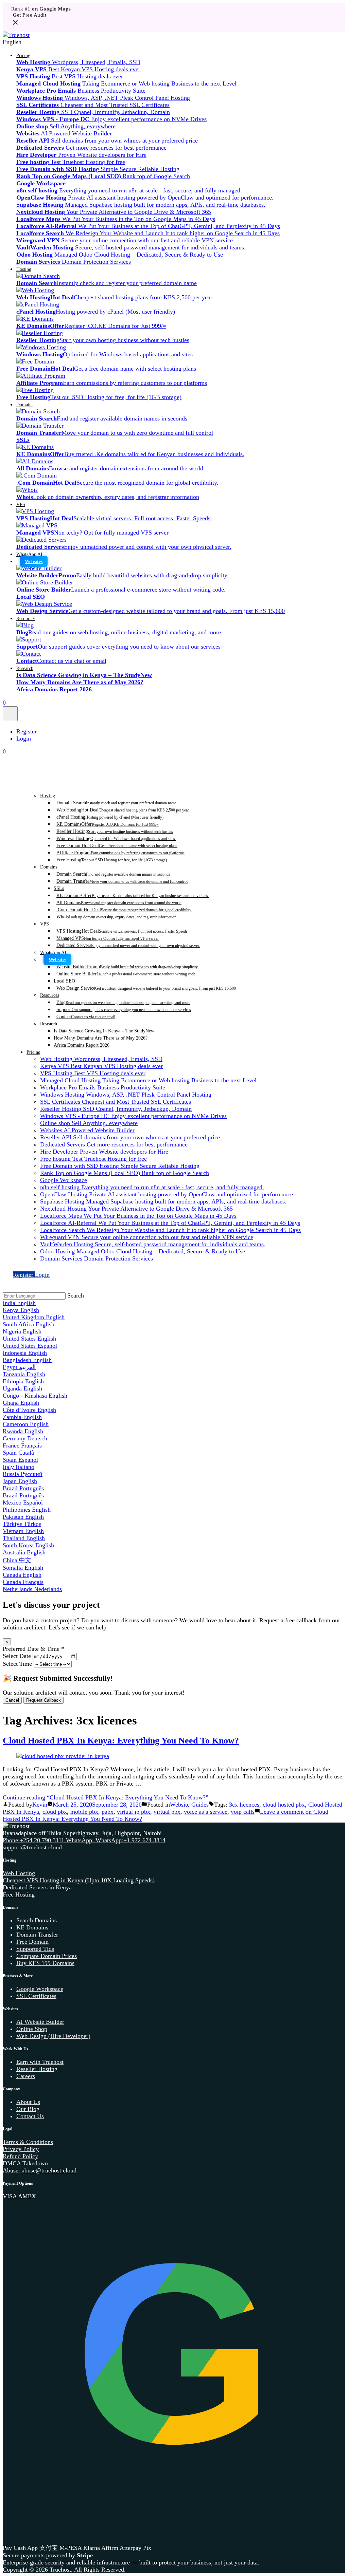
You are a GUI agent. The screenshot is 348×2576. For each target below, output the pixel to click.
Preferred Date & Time (33, 1649)
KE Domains (108, 824)
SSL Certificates (36, 1996)
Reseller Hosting (115, 831)
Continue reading (106, 1797)
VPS (21, 504)
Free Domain (117, 845)
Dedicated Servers (128, 945)
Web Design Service (146, 988)
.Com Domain (124, 910)
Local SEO (64, 981)
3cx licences (244, 1805)
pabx (108, 1812)
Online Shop (32, 2029)
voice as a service (206, 1812)
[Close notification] (15, 25)
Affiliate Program (120, 853)
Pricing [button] (23, 55)
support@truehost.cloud (32, 1847)
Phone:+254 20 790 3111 (34, 1840)
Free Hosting (112, 860)
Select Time (17, 1664)
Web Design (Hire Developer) (53, 2036)
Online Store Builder (126, 974)
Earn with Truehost (40, 2062)
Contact (86, 1016)
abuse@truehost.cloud (49, 2170)
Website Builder (127, 967)
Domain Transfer (122, 881)
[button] (174, 42)
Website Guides (189, 1805)
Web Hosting (123, 810)
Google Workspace (40, 1989)
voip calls (243, 1812)
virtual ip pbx (134, 1812)
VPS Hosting (123, 931)
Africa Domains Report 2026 (82, 1045)
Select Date (17, 1656)
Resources (26, 618)
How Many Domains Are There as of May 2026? (101, 1038)
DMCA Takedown (25, 2163)
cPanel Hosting (110, 817)
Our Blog (28, 2109)
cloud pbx (55, 1812)
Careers (26, 2076)
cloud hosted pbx (284, 1805)
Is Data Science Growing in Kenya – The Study (104, 1031)
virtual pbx (167, 1812)
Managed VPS (108, 938)
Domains (25, 405)
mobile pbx (84, 1812)
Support (124, 1009)
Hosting (24, 269)
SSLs (59, 888)
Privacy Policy (21, 2149)
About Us (28, 2102)
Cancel (12, 1700)
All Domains (119, 902)
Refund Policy (20, 2156)
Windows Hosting (116, 838)
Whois (116, 917)
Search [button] (76, 1295)
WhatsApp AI (29, 554)
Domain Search (116, 803)
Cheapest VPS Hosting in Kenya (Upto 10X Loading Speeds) (79, 1880)
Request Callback (43, 1700)
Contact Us (30, 2116)
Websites (34, 561)
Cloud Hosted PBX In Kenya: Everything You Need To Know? (121, 1740)
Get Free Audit (30, 15)
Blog (123, 1002)
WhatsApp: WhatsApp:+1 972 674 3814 (116, 1840)
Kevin (40, 1805)
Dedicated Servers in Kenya (37, 1887)
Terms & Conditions (28, 2142)
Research (25, 668)
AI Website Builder (40, 2022)
